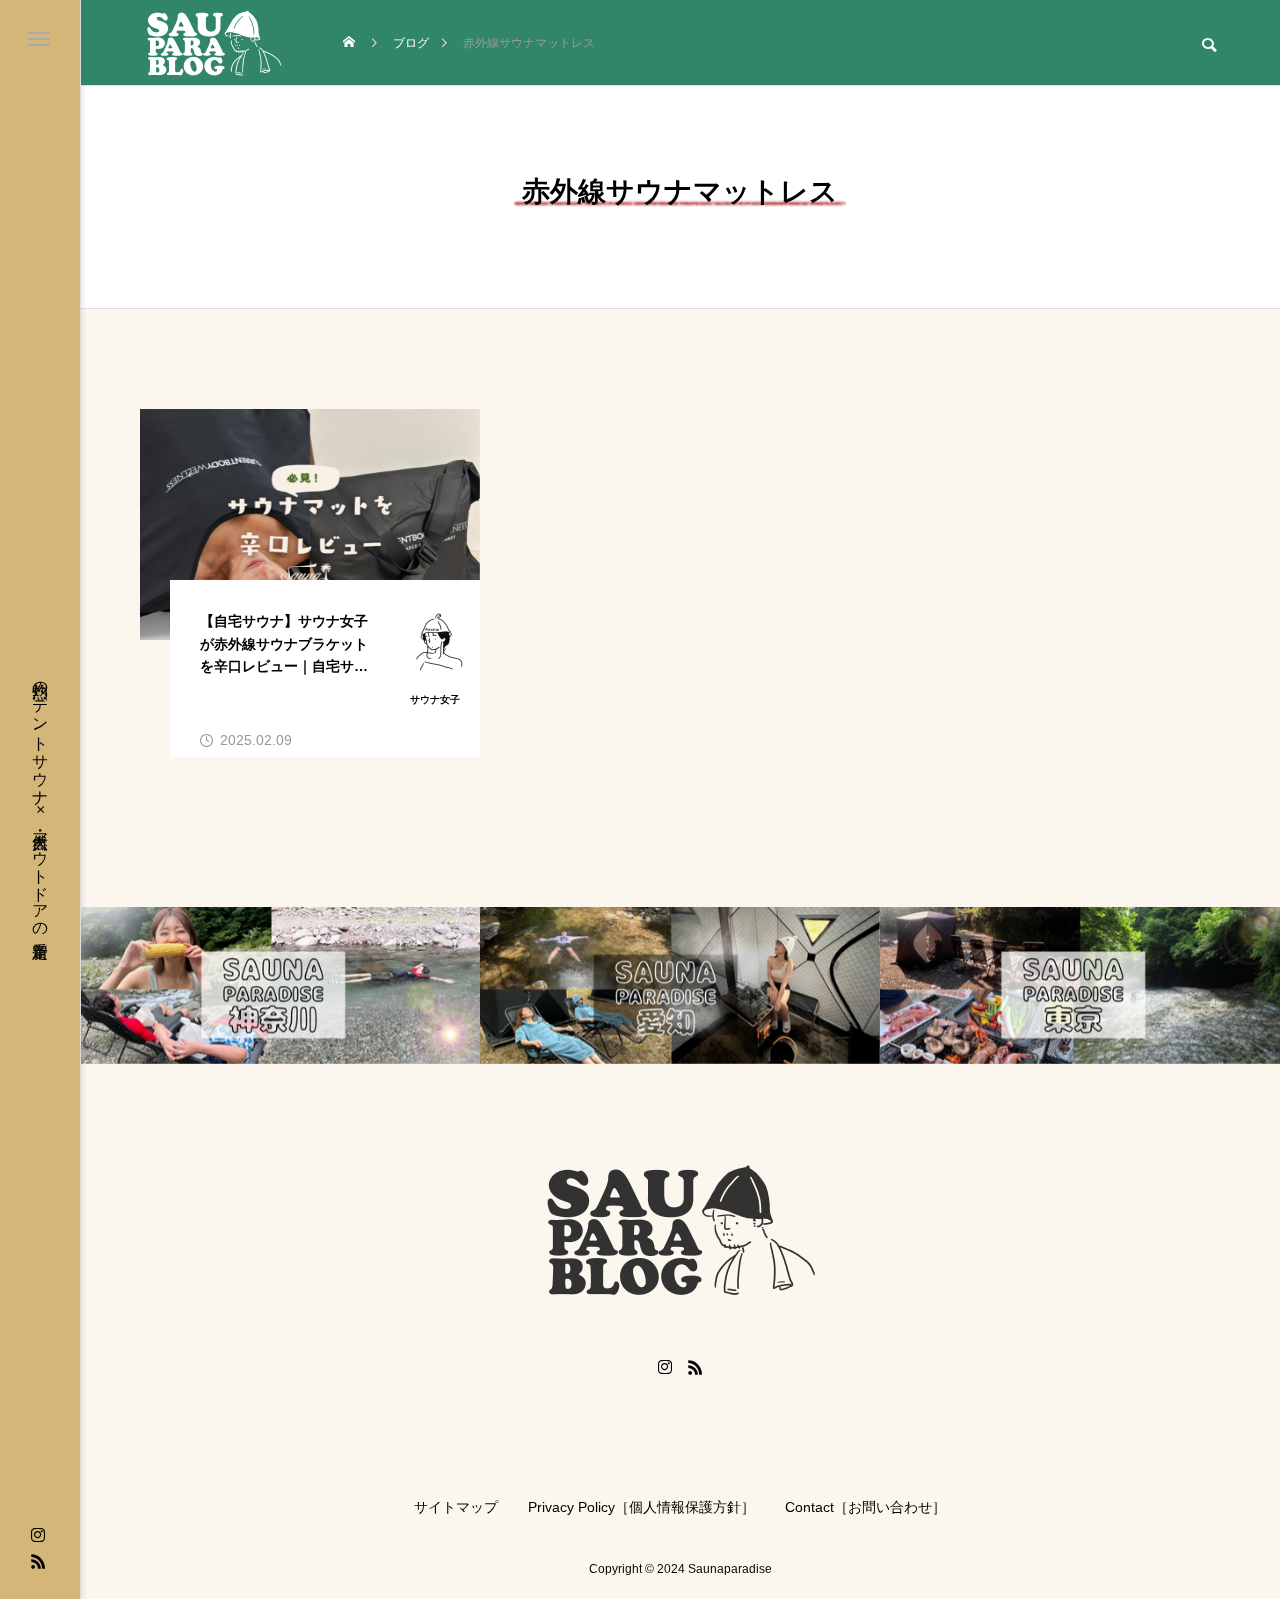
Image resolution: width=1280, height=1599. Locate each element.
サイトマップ (456, 1507)
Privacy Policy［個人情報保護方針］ (641, 1507)
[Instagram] (38, 1535)
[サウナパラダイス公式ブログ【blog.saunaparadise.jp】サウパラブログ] (214, 42)
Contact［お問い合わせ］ (865, 1507)
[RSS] (38, 1561)
